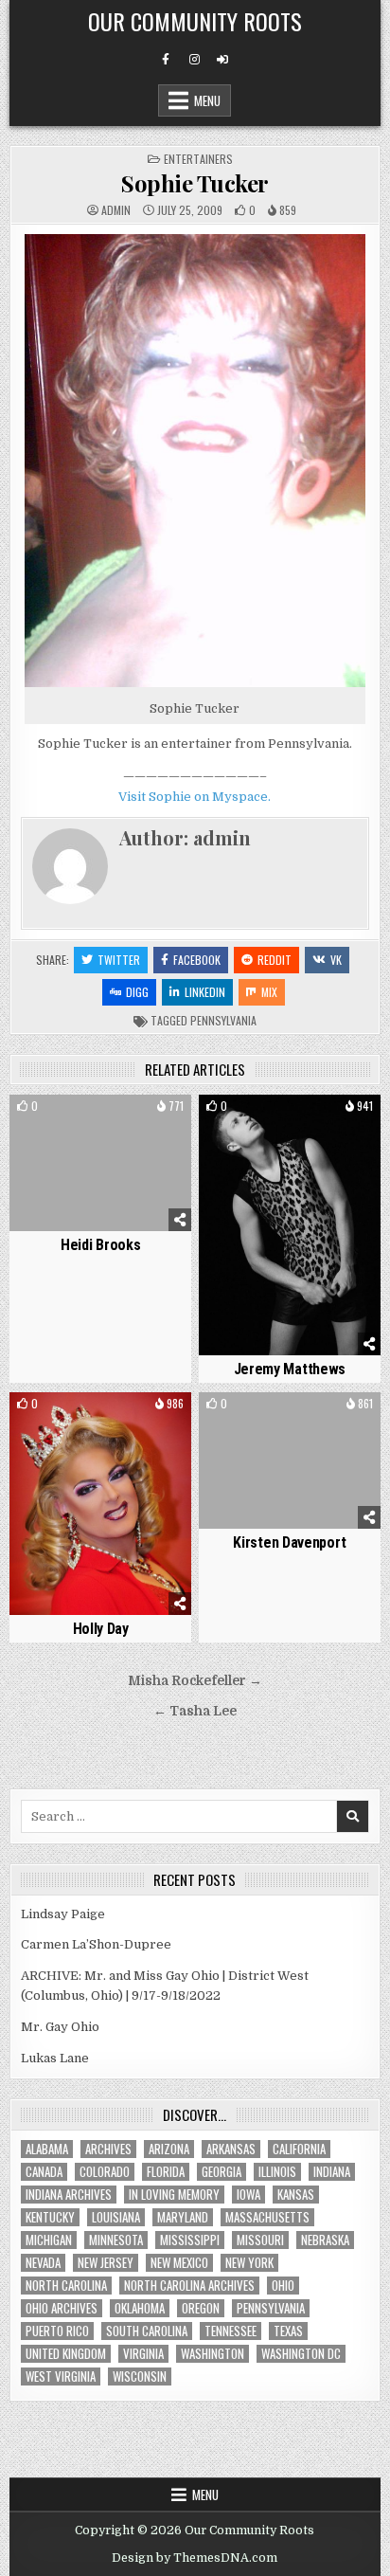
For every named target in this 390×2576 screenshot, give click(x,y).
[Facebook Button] (166, 60)
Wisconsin (140, 2376)
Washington (213, 2354)
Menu (207, 100)
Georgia (222, 2172)
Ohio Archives (62, 2308)
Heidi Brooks (100, 1245)
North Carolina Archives (189, 2286)
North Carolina (66, 2286)
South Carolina (147, 2331)
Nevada (43, 2263)
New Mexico (179, 2263)
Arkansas (231, 2149)
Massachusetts (267, 2217)
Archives (108, 2149)
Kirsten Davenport (289, 1542)
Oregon (201, 2308)
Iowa (248, 2195)
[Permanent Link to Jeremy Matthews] (290, 1225)
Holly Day (101, 1629)
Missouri (260, 2240)
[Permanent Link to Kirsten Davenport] (290, 1460)
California (299, 2149)
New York (249, 2263)
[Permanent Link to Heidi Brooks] (100, 1163)
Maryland (183, 2217)
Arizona (169, 2149)
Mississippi (190, 2240)
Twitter (119, 960)
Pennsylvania (223, 1020)
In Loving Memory (174, 2195)
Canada (44, 2172)
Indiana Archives (69, 2195)
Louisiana (116, 2217)
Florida (166, 2172)
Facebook (197, 960)
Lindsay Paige (63, 1914)
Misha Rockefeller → (195, 1681)
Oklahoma (140, 2308)
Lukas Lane (55, 2058)
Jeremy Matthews (290, 1369)
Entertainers (198, 159)
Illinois (277, 2172)
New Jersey (106, 2263)
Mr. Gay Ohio (60, 2027)
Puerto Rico (57, 2331)
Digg (137, 992)
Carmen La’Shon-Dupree (96, 1944)
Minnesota (116, 2240)
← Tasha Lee (195, 1711)
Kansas (296, 2195)
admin (116, 210)
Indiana (332, 2172)
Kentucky (50, 2217)
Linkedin (205, 992)
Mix (269, 992)
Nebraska (325, 2240)
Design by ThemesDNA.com (195, 2558)
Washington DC (301, 2354)
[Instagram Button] (194, 60)
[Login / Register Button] (222, 60)
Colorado (105, 2172)
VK (336, 960)
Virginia (143, 2354)
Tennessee (230, 2331)
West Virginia (61, 2376)
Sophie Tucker (195, 183)
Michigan (49, 2240)
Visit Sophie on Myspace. (195, 797)
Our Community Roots (195, 21)
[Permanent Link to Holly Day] (100, 1504)
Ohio (283, 2286)
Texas (288, 2331)
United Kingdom (66, 2354)
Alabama (47, 2149)
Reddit (275, 960)
